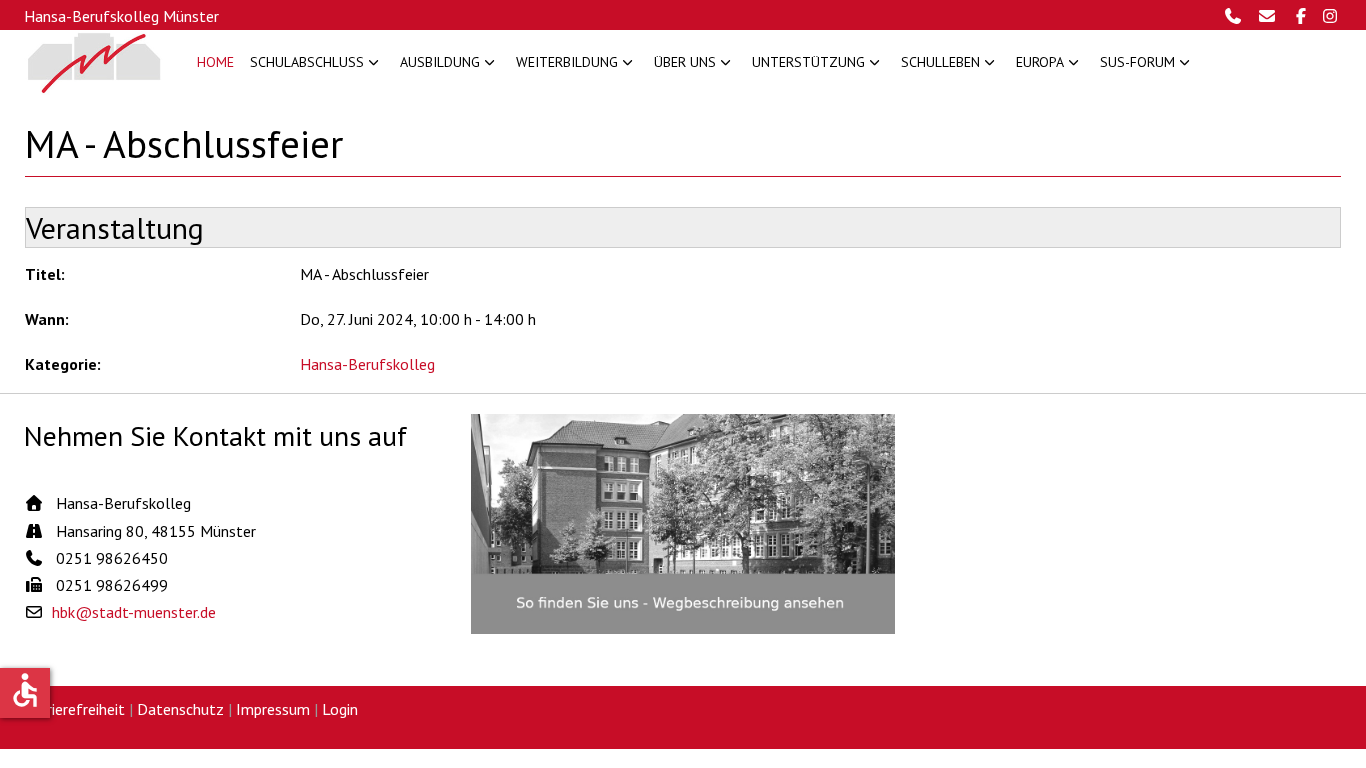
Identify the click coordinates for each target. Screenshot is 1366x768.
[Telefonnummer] (1238, 16)
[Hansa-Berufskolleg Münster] (94, 62)
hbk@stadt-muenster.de (134, 612)
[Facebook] (1303, 16)
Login (340, 709)
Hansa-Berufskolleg (367, 364)
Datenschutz (180, 709)
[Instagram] (1331, 16)
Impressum (273, 709)
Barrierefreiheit (74, 709)
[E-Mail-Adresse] (1272, 16)
